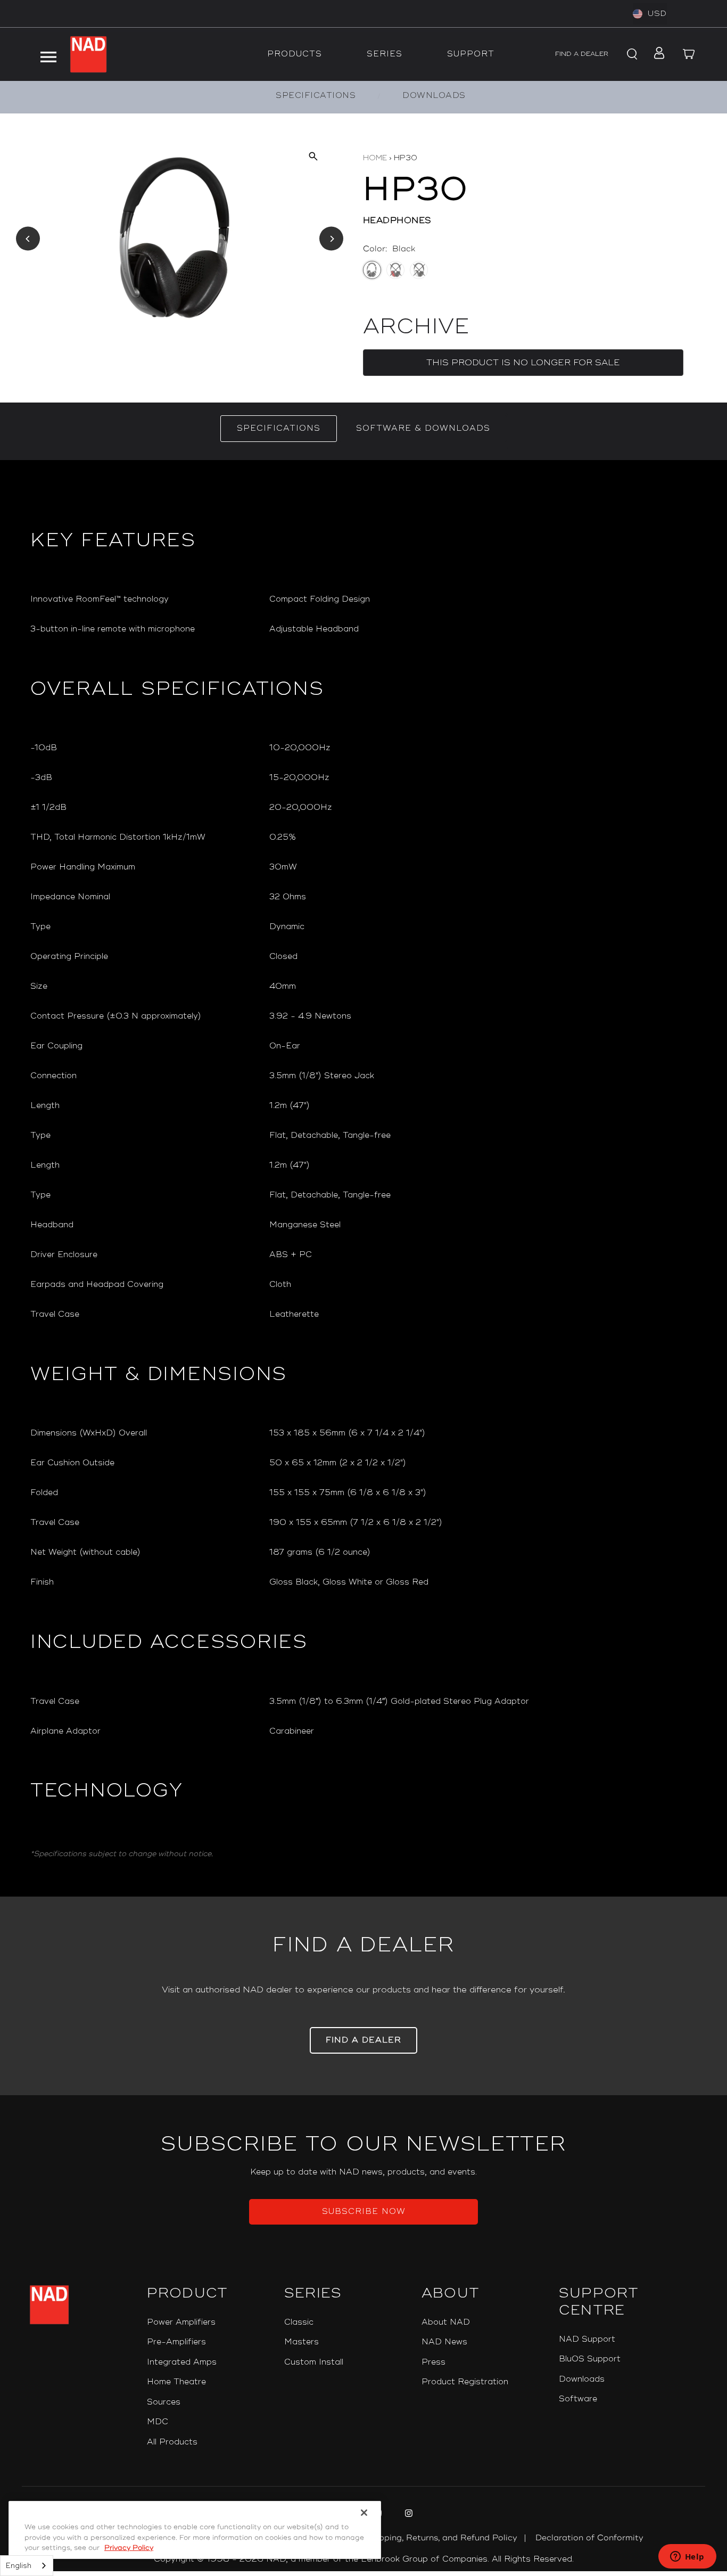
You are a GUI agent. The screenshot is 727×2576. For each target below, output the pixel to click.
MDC (158, 2422)
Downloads (582, 2379)
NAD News (444, 2342)
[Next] (331, 239)
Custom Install (314, 2362)
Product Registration (465, 2382)
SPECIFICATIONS (316, 96)
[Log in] (656, 54)
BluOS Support (590, 2359)
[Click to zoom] (313, 156)
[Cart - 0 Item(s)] (689, 54)
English (19, 2566)
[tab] (279, 429)
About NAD (446, 2322)
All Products (172, 2442)
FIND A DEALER (582, 54)
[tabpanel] (363, 1178)
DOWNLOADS (434, 96)
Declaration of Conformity (589, 2538)
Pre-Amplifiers (176, 2342)
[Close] (364, 2513)
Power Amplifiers (181, 2322)
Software (578, 2399)
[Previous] (28, 239)
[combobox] (27, 2566)
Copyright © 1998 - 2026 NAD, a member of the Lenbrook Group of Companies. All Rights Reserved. (364, 2559)
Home (375, 158)
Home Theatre (176, 2382)
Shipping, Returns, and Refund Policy (442, 2538)
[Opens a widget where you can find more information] (687, 2557)
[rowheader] (141, 600)
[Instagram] (407, 2515)
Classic (299, 2322)
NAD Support (587, 2339)
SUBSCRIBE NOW (364, 2212)
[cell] (483, 600)
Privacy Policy (129, 2548)
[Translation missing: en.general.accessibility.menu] (48, 54)
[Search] (631, 54)
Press (433, 2362)
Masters (301, 2342)
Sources (164, 2402)
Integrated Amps (182, 2362)
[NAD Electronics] (88, 54)
